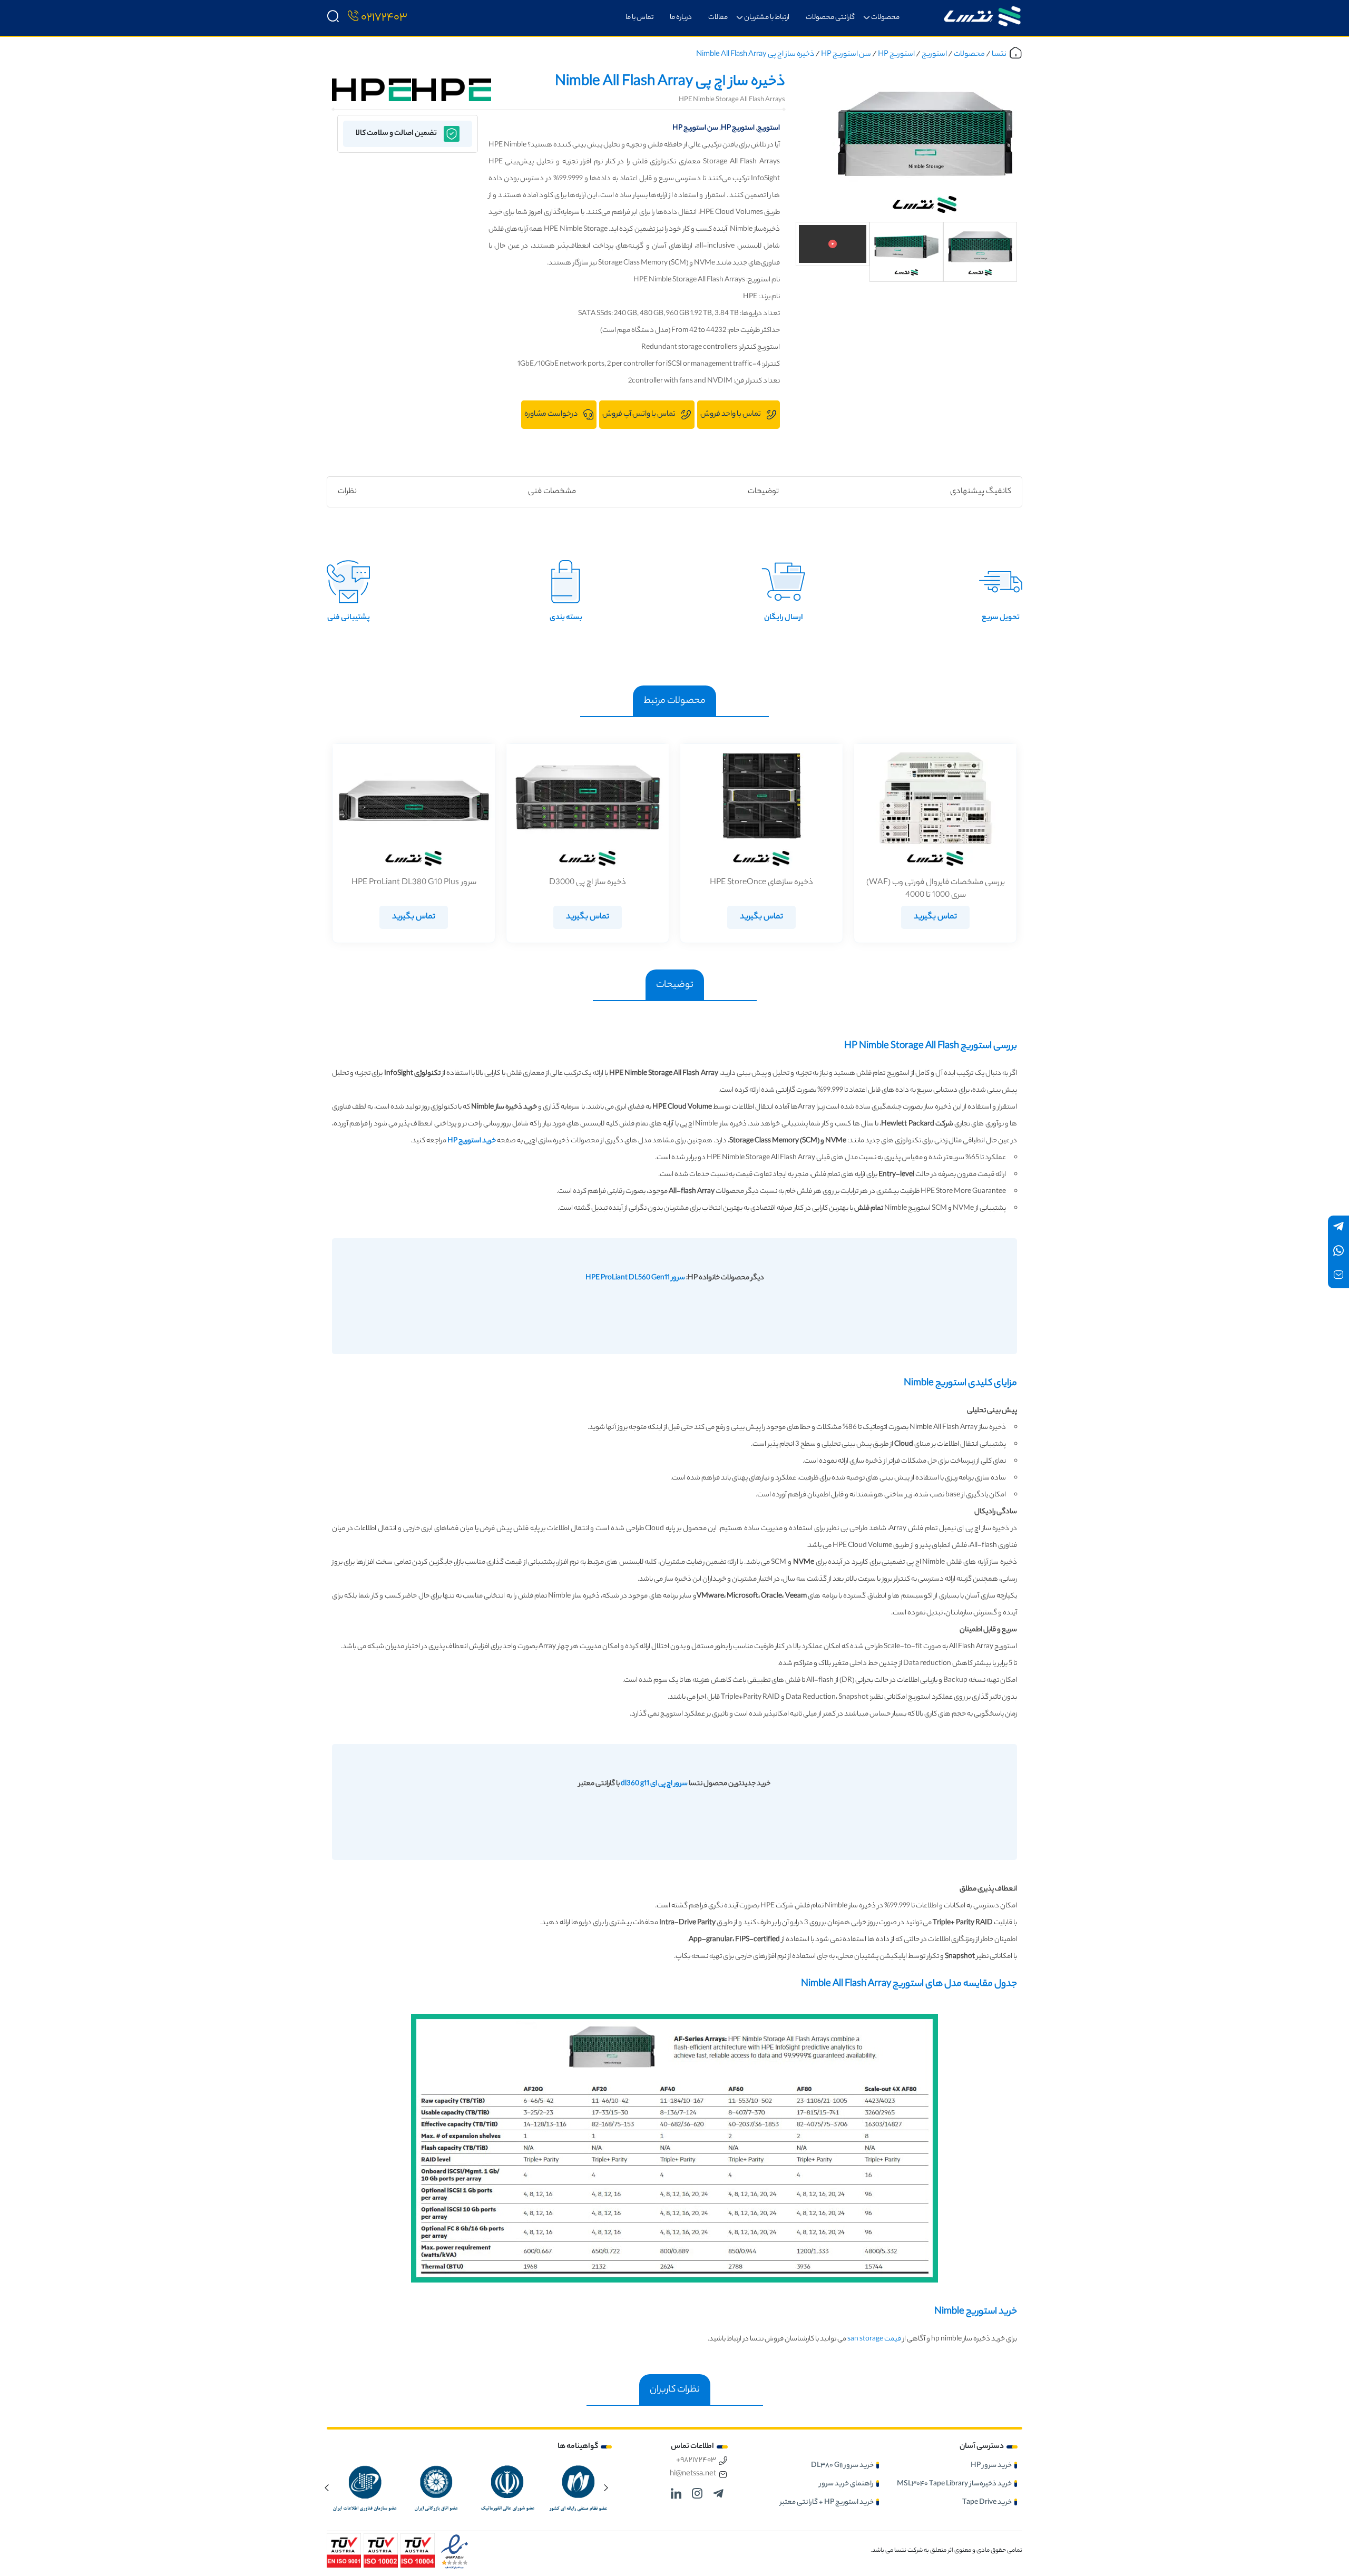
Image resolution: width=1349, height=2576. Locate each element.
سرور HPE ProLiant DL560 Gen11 (635, 1278)
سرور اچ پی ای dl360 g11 (654, 1784)
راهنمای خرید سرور (847, 2484)
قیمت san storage (874, 2339)
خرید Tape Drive (987, 2502)
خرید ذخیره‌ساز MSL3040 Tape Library (954, 2484)
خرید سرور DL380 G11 (842, 2466)
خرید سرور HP (991, 2466)
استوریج (934, 55)
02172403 (384, 18)
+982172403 (696, 2461)
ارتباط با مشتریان (767, 18)
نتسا (999, 55)
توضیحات (763, 492)
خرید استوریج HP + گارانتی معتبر (827, 2502)
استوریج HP (896, 55)
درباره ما (681, 18)
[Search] (333, 18)
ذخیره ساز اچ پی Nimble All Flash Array (755, 55)
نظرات (347, 492)
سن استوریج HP (846, 55)
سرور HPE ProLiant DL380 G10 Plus (414, 883)
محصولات (885, 18)
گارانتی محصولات (830, 18)
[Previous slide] (606, 2487)
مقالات (718, 18)
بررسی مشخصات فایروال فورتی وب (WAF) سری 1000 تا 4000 (936, 889)
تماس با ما (639, 18)
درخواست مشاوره (551, 415)
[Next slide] (327, 2487)
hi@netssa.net (693, 2474)
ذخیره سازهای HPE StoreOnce (761, 883)
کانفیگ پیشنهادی (981, 492)
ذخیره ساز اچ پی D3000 (588, 883)
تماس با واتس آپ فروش (639, 415)
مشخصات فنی (552, 492)
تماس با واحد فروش (731, 415)
